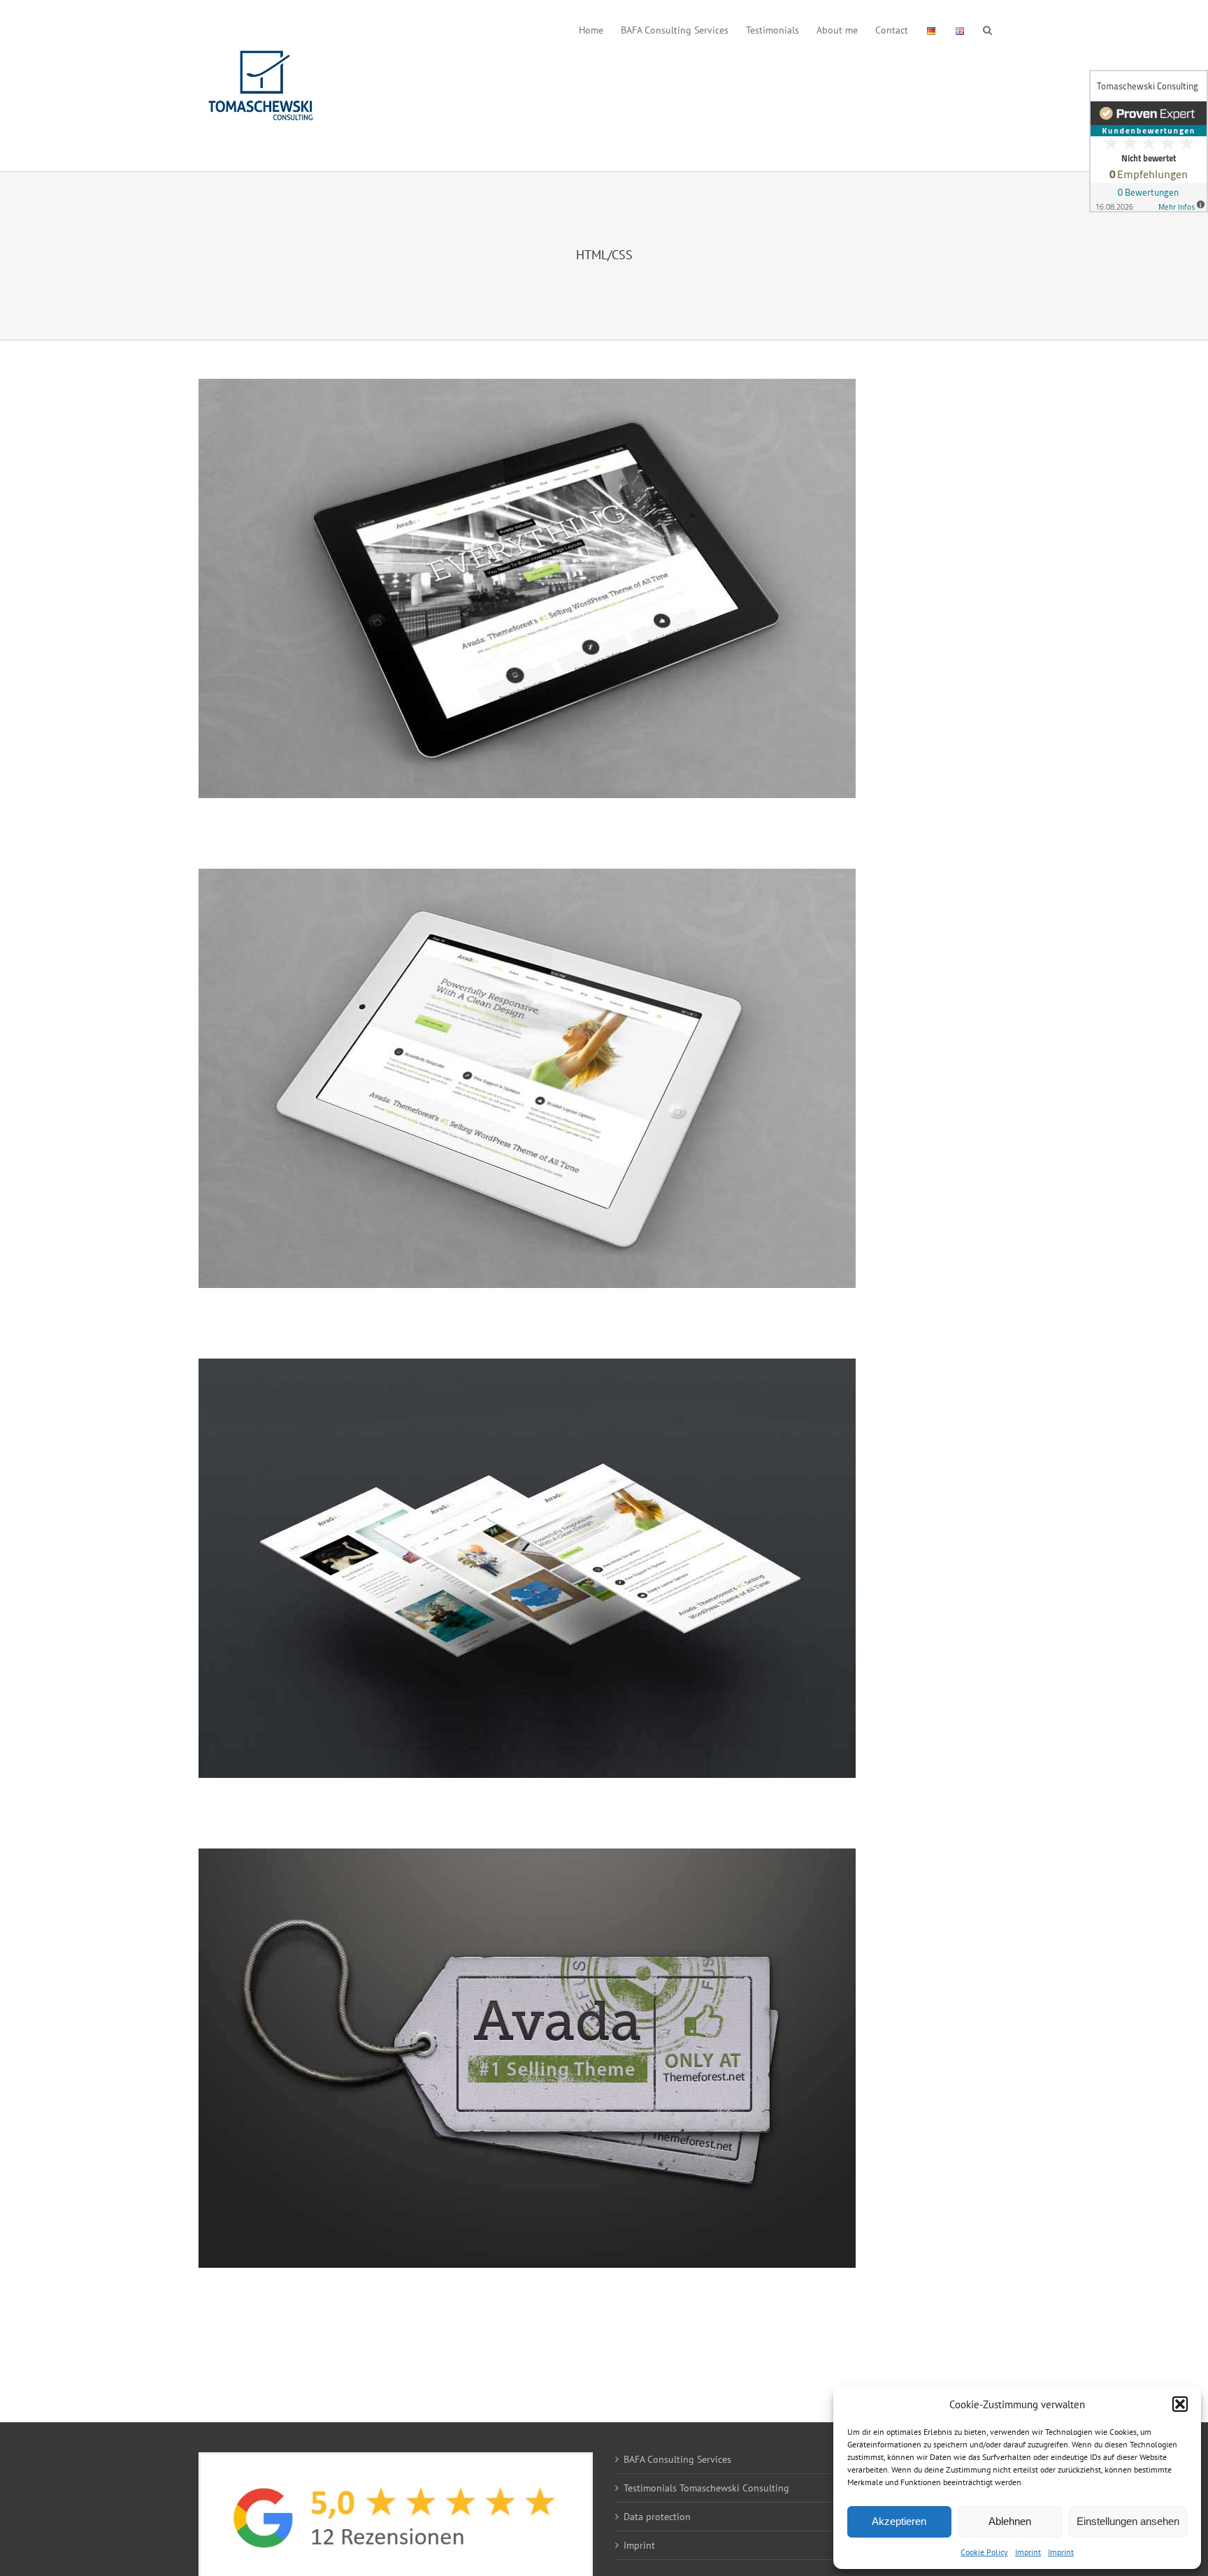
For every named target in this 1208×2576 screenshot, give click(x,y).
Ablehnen (1010, 2521)
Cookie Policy (984, 2552)
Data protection (657, 2517)
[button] (1180, 2404)
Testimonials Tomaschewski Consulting (706, 2488)
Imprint (1028, 2552)
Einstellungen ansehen (1128, 2521)
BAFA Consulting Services (677, 2459)
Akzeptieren (899, 2521)
